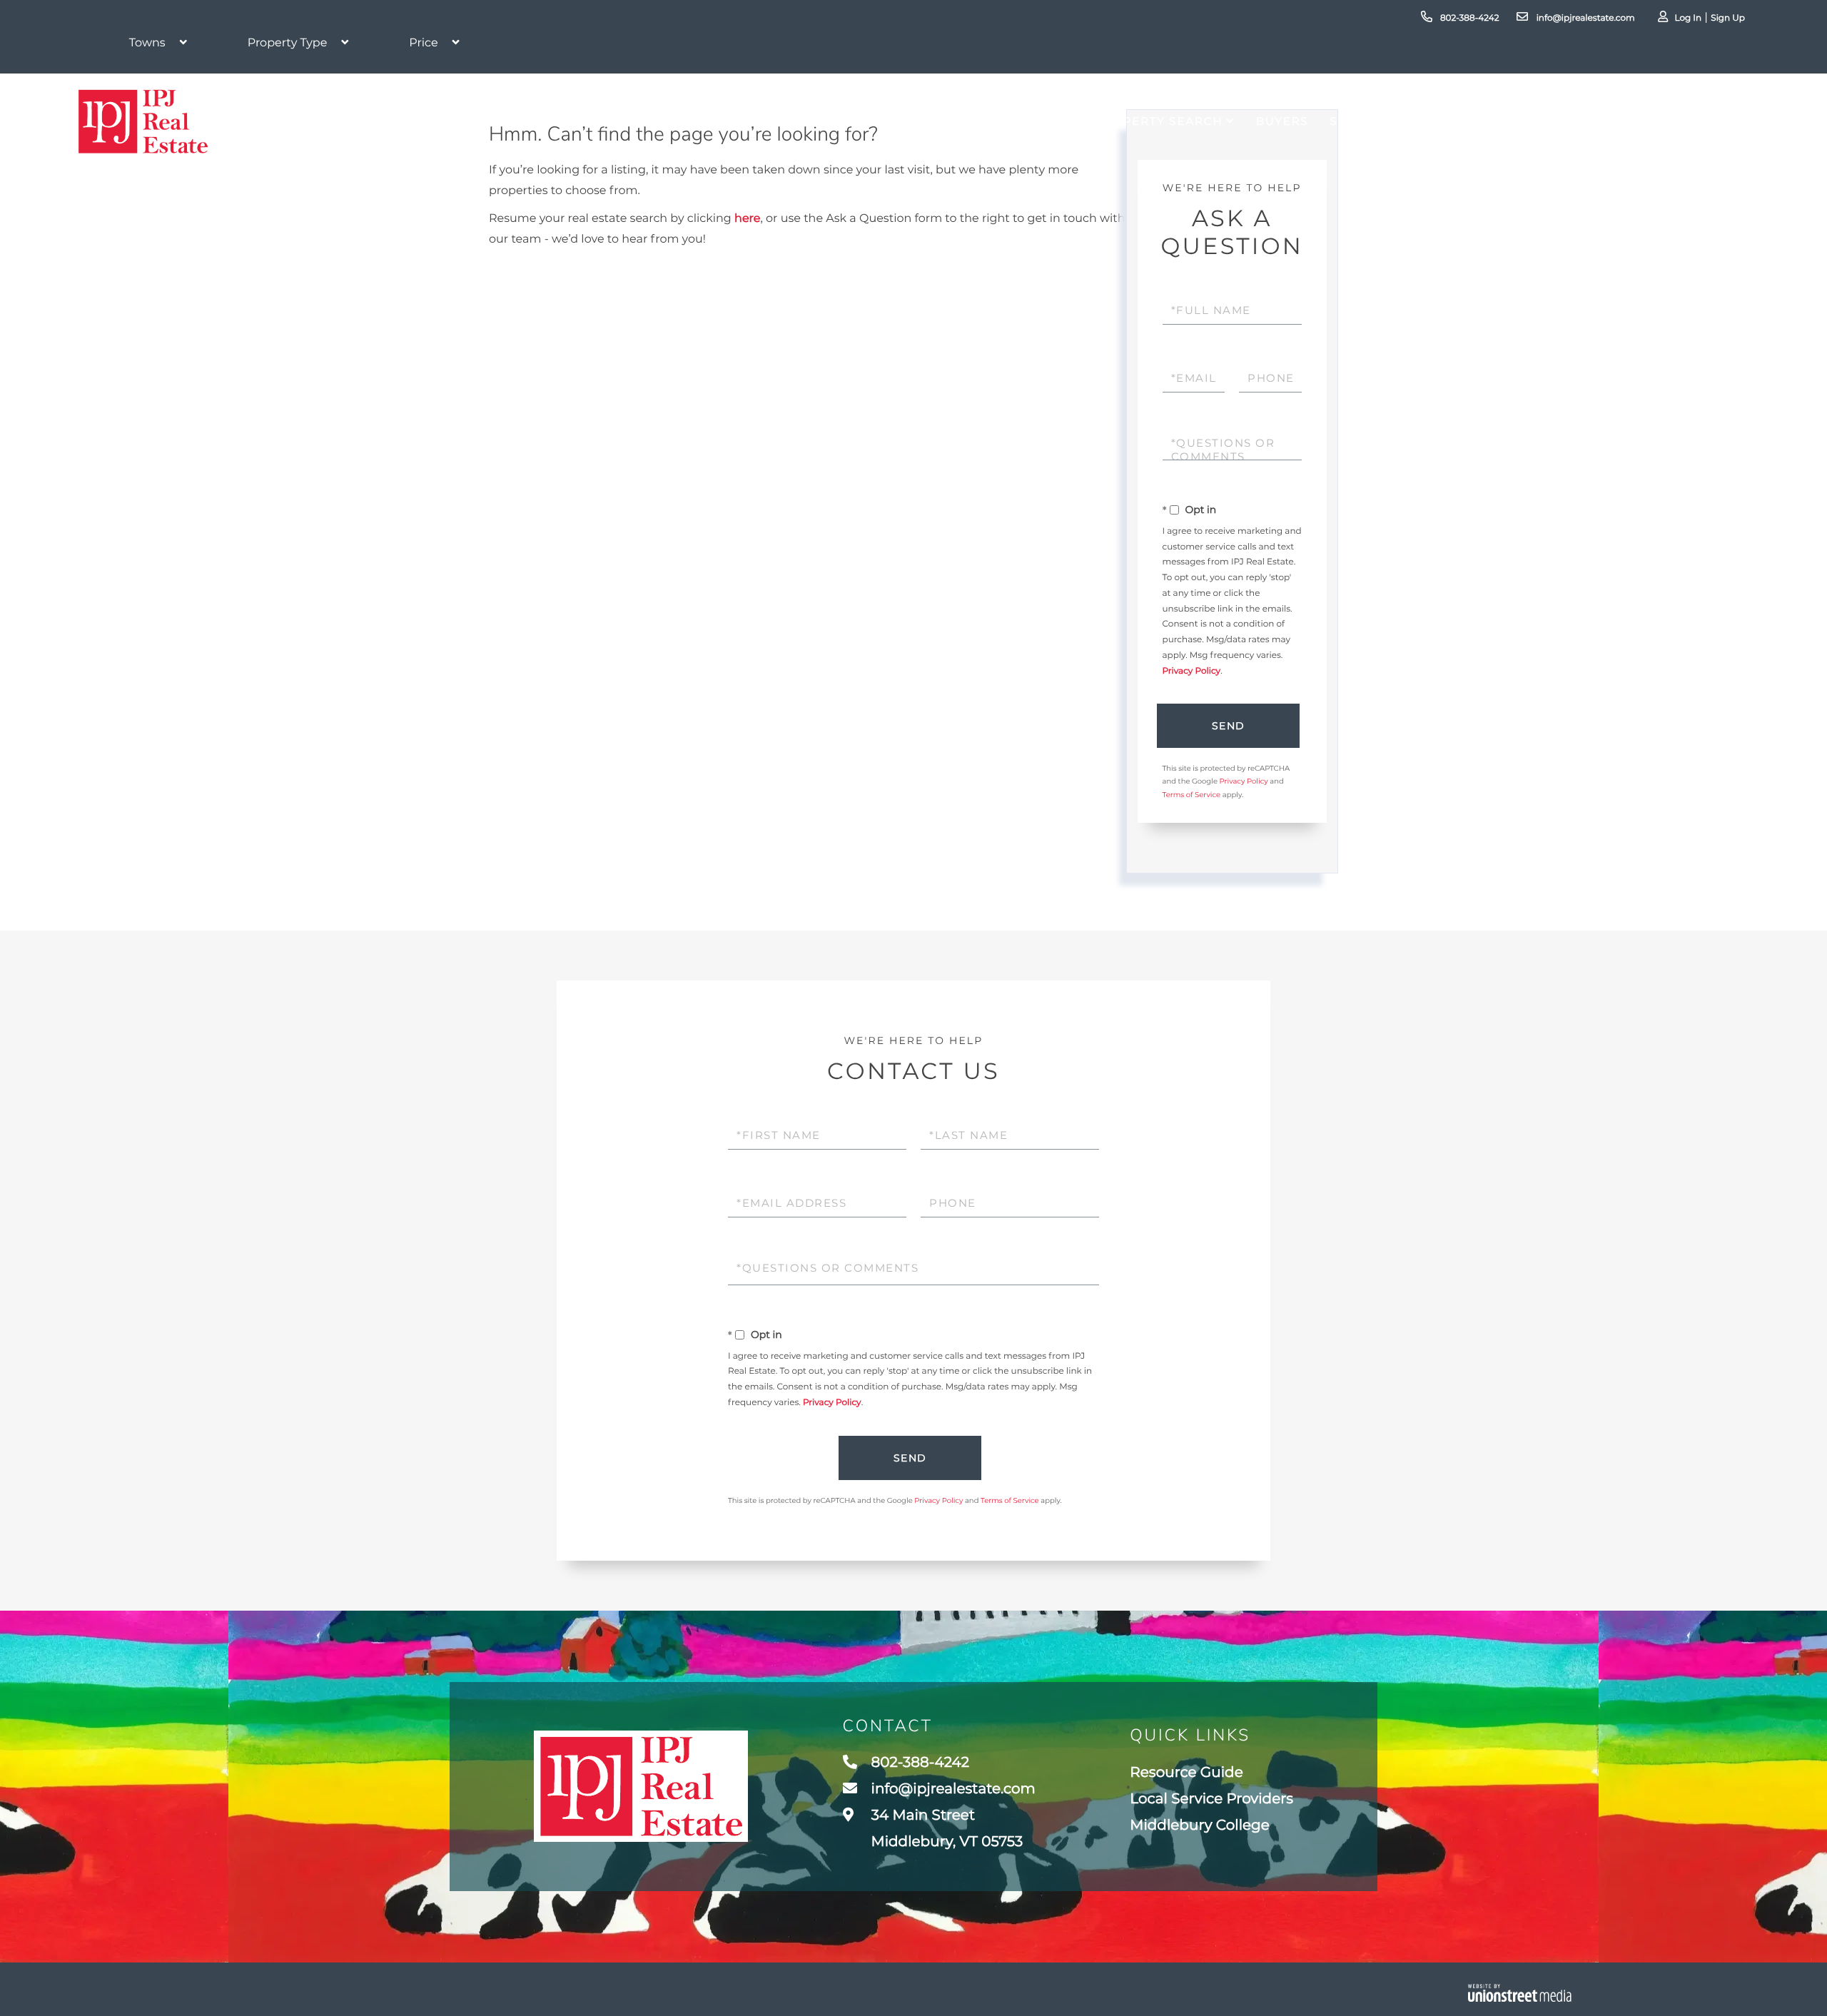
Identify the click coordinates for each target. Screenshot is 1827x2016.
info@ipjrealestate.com (1584, 18)
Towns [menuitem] (1491, 121)
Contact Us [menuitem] (1703, 121)
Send (1229, 726)
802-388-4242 (1469, 18)
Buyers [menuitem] (1282, 121)
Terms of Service (1192, 795)
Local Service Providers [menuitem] (1211, 1799)
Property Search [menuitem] (1159, 121)
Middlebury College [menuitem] (1200, 1825)
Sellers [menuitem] (1358, 121)
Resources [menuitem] (1588, 121)
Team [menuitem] (1427, 121)
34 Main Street (946, 1829)
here (747, 219)
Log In (1688, 18)
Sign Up (1728, 18)
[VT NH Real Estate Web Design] (1520, 1993)
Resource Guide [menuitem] (1186, 1773)
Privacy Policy (1192, 671)
